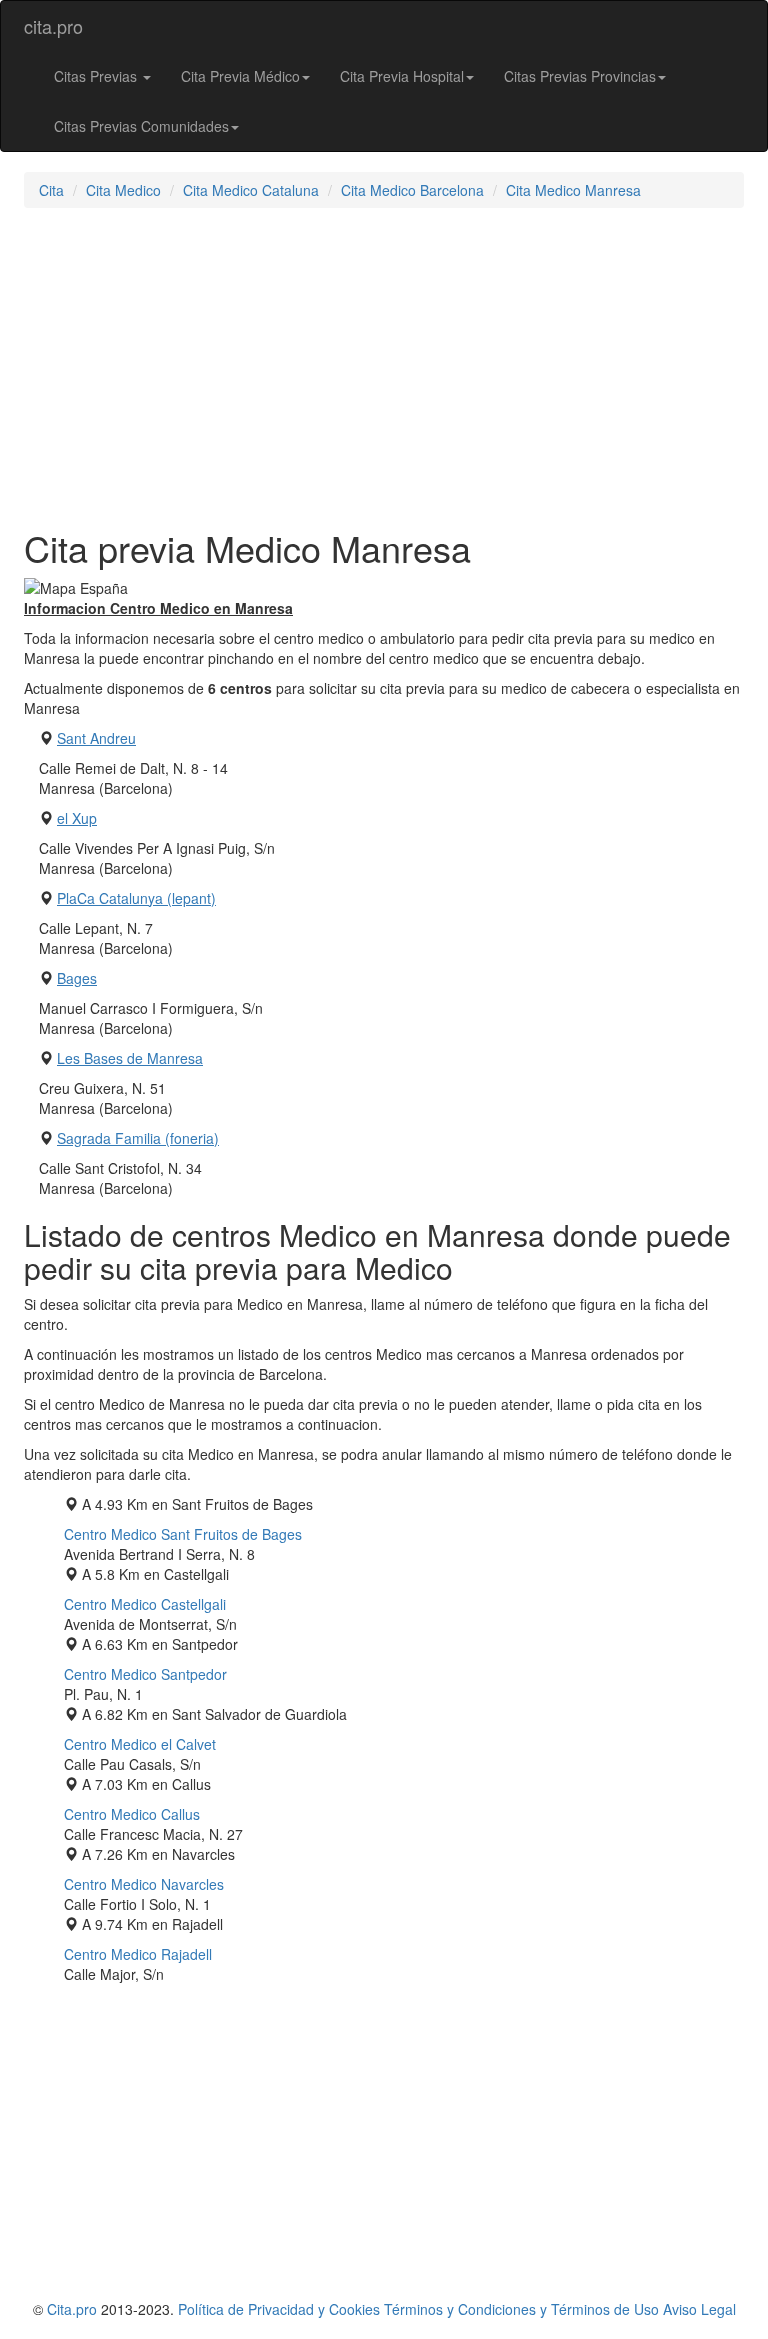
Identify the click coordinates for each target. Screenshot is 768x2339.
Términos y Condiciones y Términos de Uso (521, 2309)
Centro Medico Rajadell (138, 1954)
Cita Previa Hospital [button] (402, 76)
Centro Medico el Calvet (140, 1744)
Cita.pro (72, 2309)
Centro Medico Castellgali (145, 1604)
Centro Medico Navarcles (144, 1884)
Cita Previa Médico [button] (240, 76)
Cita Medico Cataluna (251, 190)
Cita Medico (123, 190)
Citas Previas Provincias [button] (580, 76)
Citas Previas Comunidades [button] (141, 126)
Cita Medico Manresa (573, 190)
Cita (51, 190)
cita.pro (53, 26)
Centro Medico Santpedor (145, 1674)
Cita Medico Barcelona (412, 190)
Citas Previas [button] (97, 76)
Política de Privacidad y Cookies (279, 2309)
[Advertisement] (384, 368)
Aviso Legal (699, 2309)
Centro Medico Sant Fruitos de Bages (183, 1534)
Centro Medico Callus (132, 1814)
